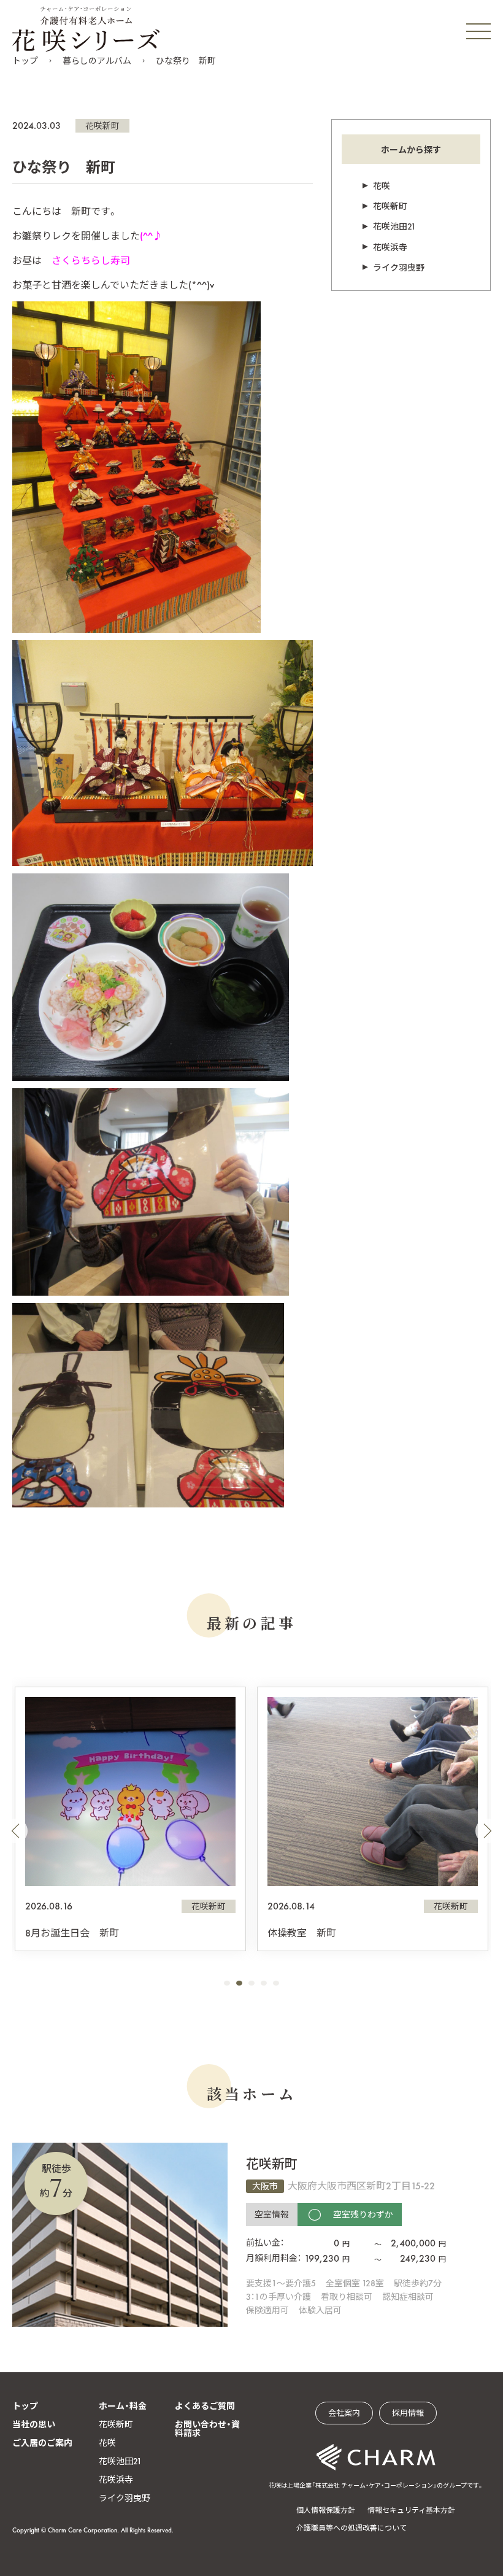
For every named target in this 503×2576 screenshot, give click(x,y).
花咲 (382, 186)
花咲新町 (102, 126)
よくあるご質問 (205, 2406)
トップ (25, 61)
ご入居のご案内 (42, 2443)
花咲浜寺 (390, 247)
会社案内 (344, 2413)
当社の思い (34, 2424)
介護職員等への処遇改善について (351, 2528)
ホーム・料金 (123, 2406)
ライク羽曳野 (399, 268)
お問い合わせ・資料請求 (207, 2429)
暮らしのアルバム (97, 61)
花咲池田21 (394, 226)
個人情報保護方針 (326, 2510)
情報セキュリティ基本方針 (411, 2510)
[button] (15, 1831)
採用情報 (408, 2413)
